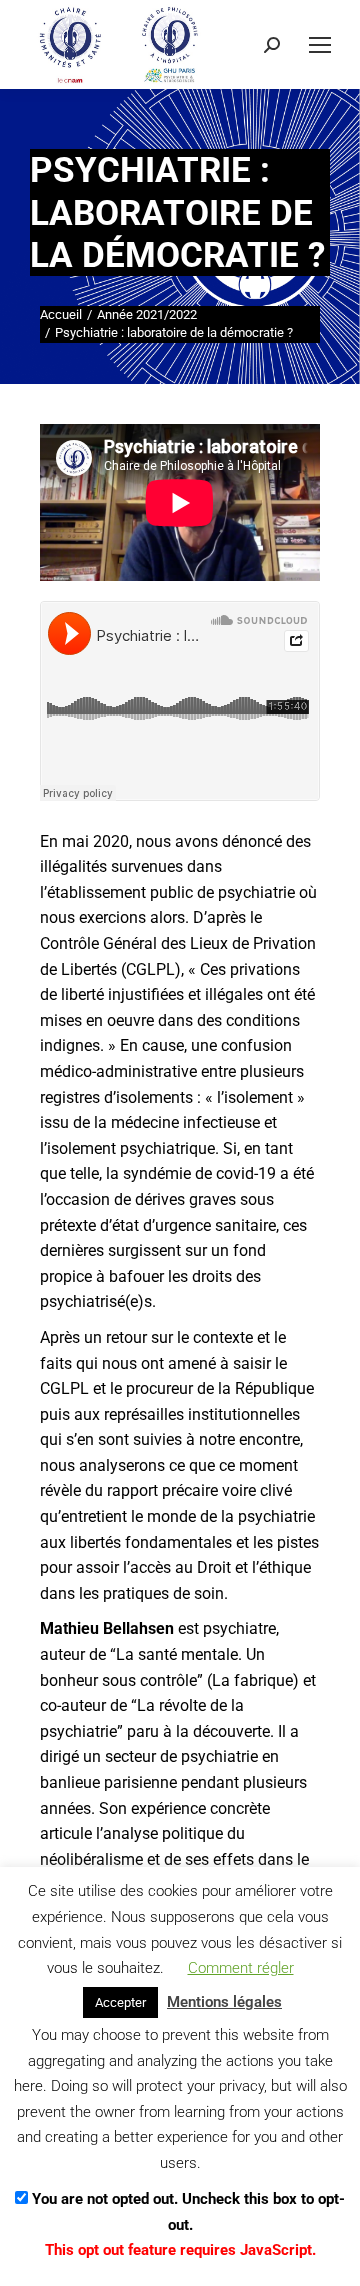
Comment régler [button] (241, 1968)
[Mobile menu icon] (320, 45)
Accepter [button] (120, 2002)
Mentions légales (224, 2002)
